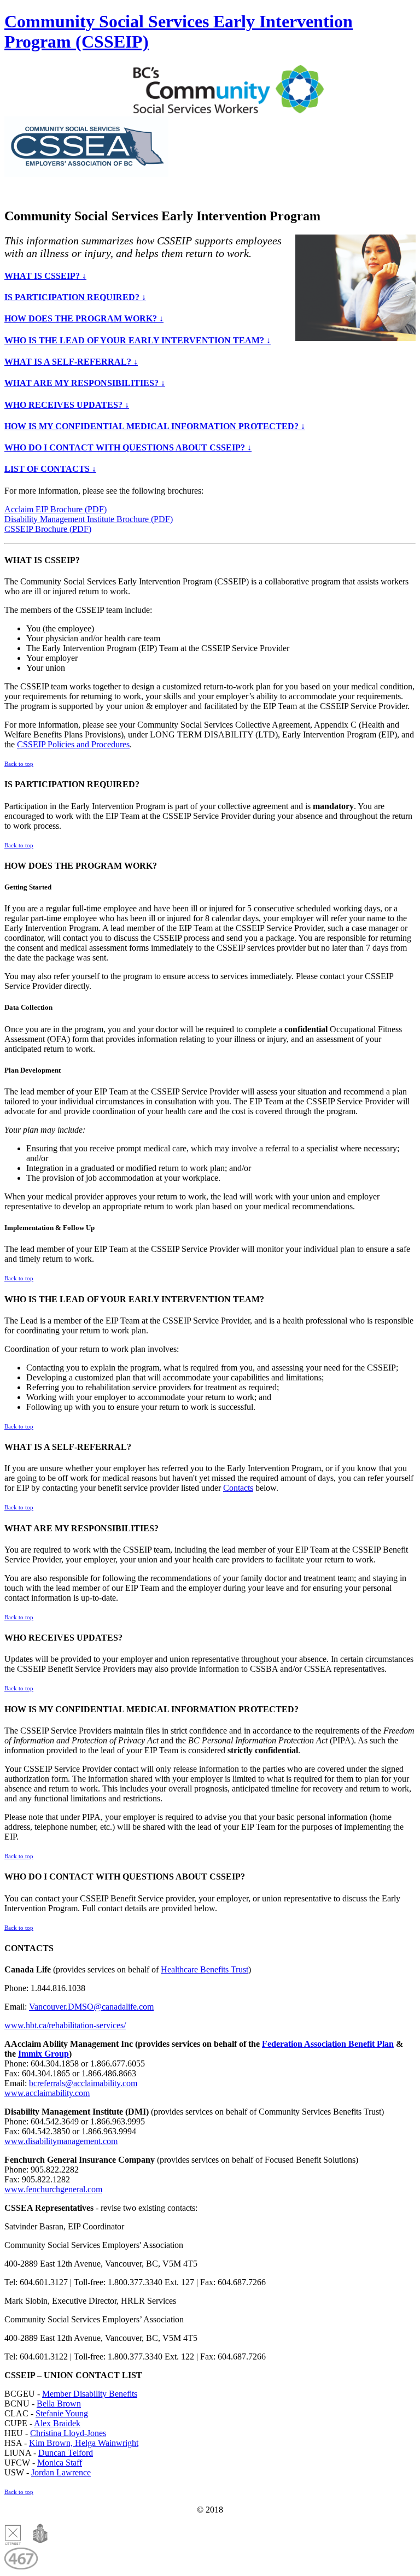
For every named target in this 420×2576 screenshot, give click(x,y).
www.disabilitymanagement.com (61, 2141)
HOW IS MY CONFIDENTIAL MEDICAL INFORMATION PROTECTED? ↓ (155, 426)
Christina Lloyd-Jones (68, 2433)
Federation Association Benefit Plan (328, 2044)
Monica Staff (60, 2463)
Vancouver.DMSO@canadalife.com (91, 2007)
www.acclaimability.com (47, 2093)
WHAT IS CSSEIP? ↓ (45, 276)
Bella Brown (59, 2404)
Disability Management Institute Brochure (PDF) (89, 519)
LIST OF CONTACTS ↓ (50, 469)
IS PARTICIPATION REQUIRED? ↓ (75, 297)
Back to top (19, 764)
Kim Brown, (52, 2443)
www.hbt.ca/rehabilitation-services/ (65, 2025)
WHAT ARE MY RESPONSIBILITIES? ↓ (85, 383)
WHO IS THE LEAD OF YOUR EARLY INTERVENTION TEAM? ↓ (138, 340)
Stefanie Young (62, 2413)
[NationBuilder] (36, 2542)
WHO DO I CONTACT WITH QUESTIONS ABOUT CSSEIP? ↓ (128, 447)
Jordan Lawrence (61, 2472)
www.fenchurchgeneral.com (53, 2189)
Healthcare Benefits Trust (205, 1969)
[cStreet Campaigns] (13, 2542)
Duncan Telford (66, 2453)
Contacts (238, 1488)
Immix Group (43, 2054)
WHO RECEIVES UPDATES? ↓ (67, 405)
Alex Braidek (57, 2423)
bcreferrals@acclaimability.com (83, 2083)
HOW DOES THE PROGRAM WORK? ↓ (84, 318)
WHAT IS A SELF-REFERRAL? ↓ (71, 362)
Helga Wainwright (107, 2443)
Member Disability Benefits (90, 2394)
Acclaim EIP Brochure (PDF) (56, 509)
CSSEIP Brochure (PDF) (48, 529)
